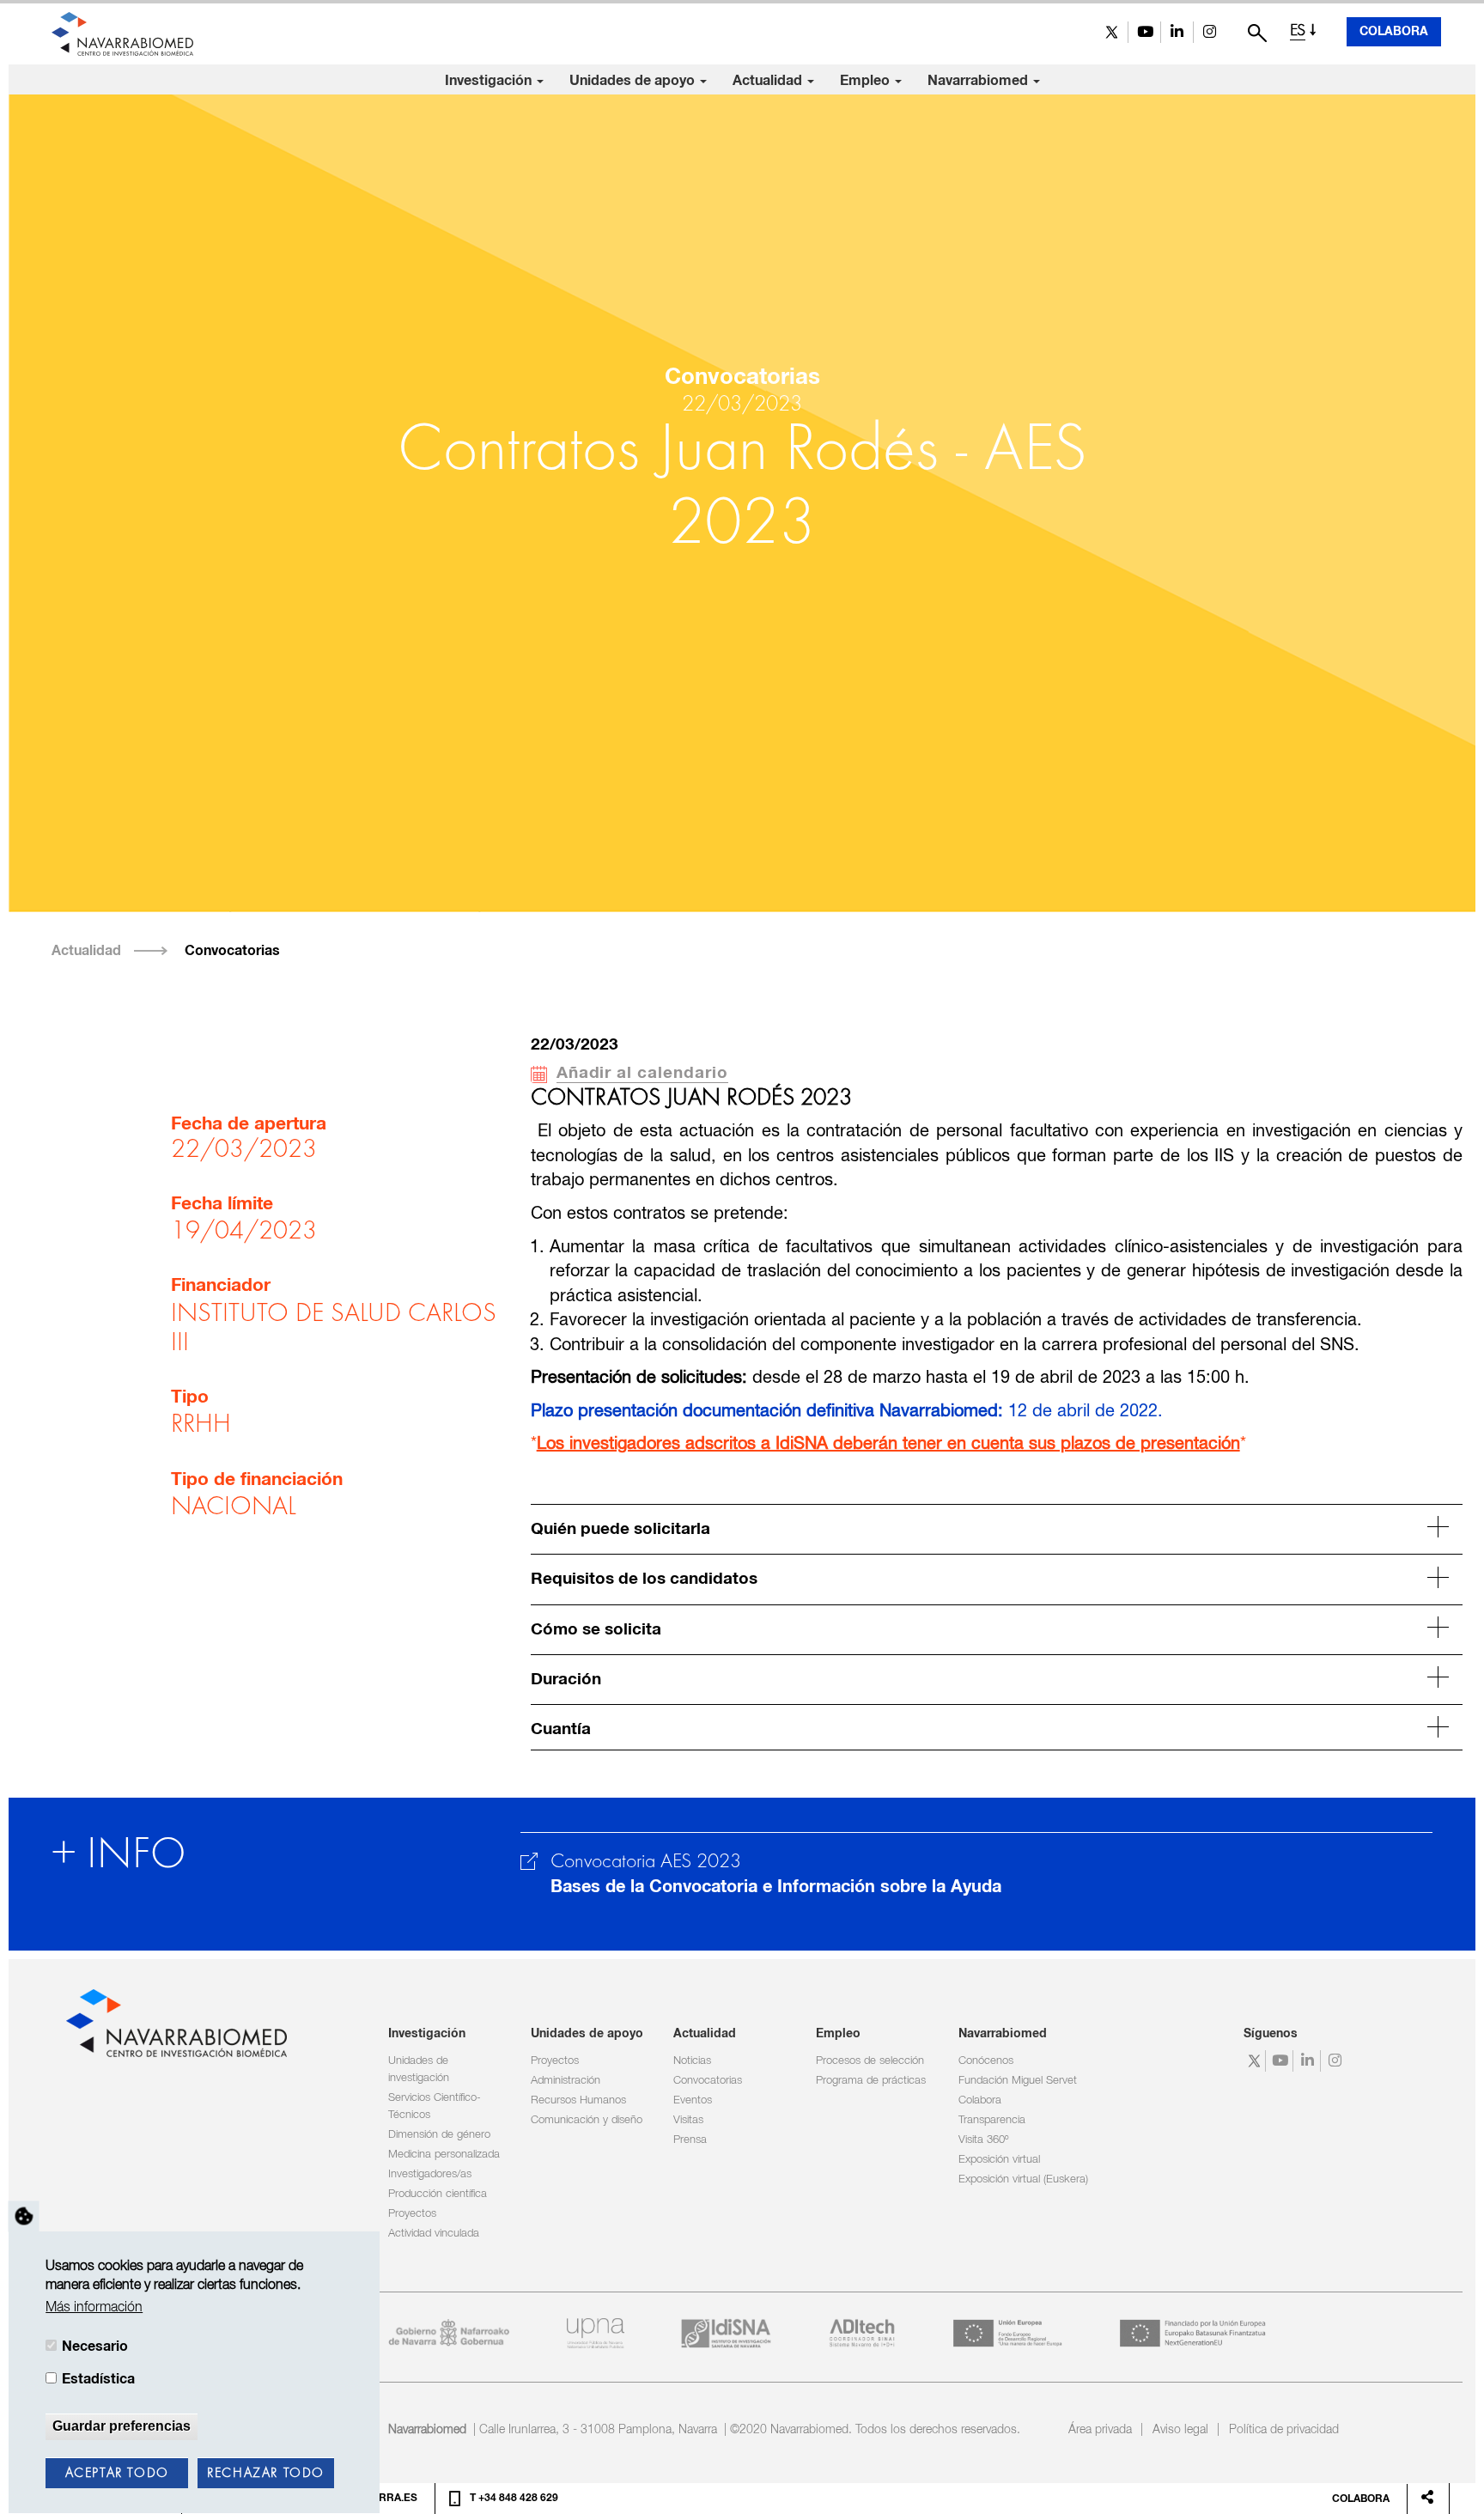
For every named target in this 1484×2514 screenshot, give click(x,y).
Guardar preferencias (122, 2426)
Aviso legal (1180, 2430)
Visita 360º (983, 2140)
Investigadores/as (430, 2174)
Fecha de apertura (249, 1124)
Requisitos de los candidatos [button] (644, 1579)
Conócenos (986, 2061)
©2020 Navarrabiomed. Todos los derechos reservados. (875, 2430)
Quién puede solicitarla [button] (620, 1529)
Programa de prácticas (871, 2081)
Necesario (95, 2347)
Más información (94, 2308)
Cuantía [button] (561, 1729)
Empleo (867, 81)
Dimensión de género (439, 2135)
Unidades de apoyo (634, 81)
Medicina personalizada (444, 2155)
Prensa (690, 2140)
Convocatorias (232, 951)
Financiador (221, 1286)
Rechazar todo (266, 2474)
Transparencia (992, 2120)
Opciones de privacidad (24, 2217)
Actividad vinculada (434, 2234)
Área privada (1100, 2430)
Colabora (1394, 32)
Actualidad (769, 81)
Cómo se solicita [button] (596, 1630)
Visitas (688, 2120)
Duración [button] (566, 1680)
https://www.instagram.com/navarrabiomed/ (1210, 32)
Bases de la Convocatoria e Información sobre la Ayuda (776, 1887)
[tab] (997, 1527)
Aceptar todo (117, 2474)
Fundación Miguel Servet (1018, 2081)
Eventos (693, 2100)
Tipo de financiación (257, 1480)
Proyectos (412, 2214)
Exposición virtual (999, 2160)
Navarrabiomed (979, 81)
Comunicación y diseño (587, 2120)
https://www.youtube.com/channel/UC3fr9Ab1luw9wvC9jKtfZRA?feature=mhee (1144, 32)
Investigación (490, 81)
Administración (566, 2081)
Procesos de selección (870, 2061)
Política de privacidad (1284, 2430)
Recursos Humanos (578, 2100)
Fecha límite (222, 1204)
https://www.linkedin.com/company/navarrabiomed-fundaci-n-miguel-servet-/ (1177, 32)
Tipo (190, 1397)
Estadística (98, 2380)
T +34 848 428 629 (514, 2499)
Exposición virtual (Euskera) (1023, 2179)
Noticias (692, 2061)
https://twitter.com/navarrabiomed (1112, 32)
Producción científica (438, 2194)
